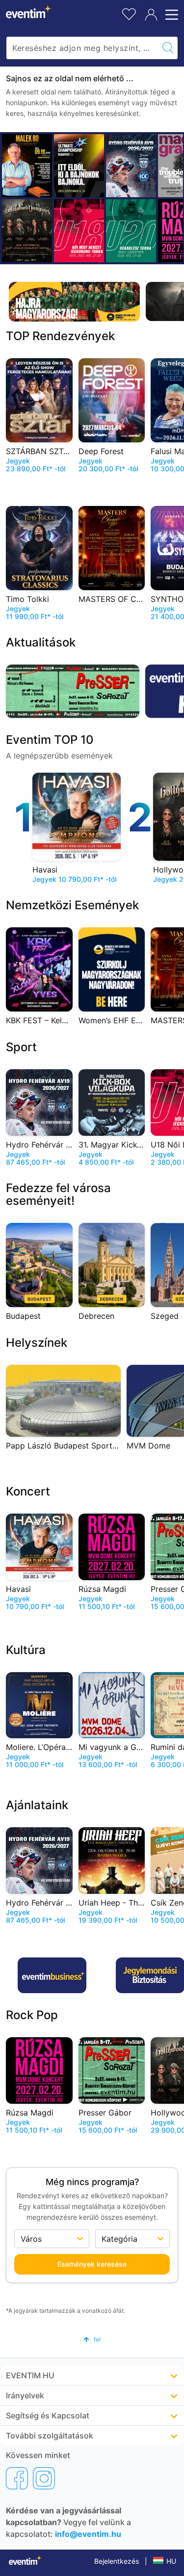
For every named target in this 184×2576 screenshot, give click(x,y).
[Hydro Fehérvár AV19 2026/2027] (131, 166)
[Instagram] (44, 2478)
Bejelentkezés (117, 2561)
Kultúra (26, 1650)
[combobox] (82, 48)
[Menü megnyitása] (170, 15)
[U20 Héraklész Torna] (131, 231)
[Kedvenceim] (129, 13)
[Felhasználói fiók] (151, 15)
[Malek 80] (27, 166)
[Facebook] (17, 2478)
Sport (21, 1047)
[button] (92, 2339)
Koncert (28, 1491)
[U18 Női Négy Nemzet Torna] (79, 231)
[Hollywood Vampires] (27, 231)
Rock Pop (32, 2015)
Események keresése (92, 2264)
